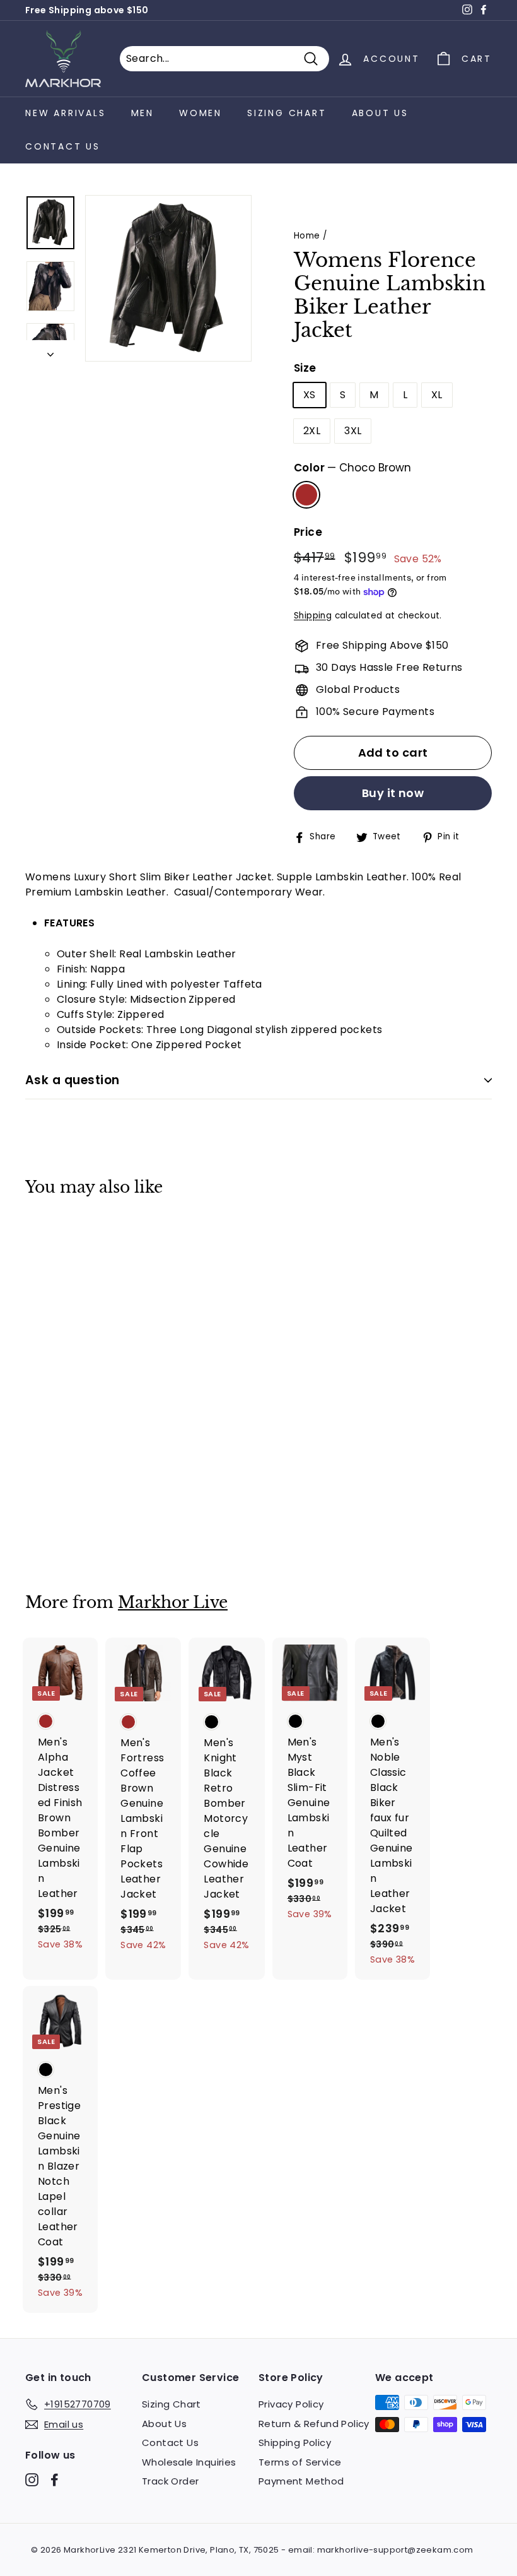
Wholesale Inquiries (189, 2462)
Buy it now (393, 793)
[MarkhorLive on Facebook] (55, 2480)
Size (305, 368)
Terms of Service (300, 2462)
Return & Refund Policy (314, 2424)
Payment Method (301, 2481)
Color (352, 468)
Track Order (170, 2481)
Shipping (313, 616)
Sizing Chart (287, 113)
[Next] (50, 351)
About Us (380, 113)
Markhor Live (173, 1603)
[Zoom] (168, 278)
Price (308, 532)
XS (310, 395)
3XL (353, 431)
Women (200, 113)
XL (437, 395)
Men (142, 113)
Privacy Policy (291, 2404)
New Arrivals (66, 113)
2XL (312, 431)
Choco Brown (306, 495)
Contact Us (63, 146)
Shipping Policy (295, 2443)
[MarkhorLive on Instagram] (32, 2480)
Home (307, 236)
